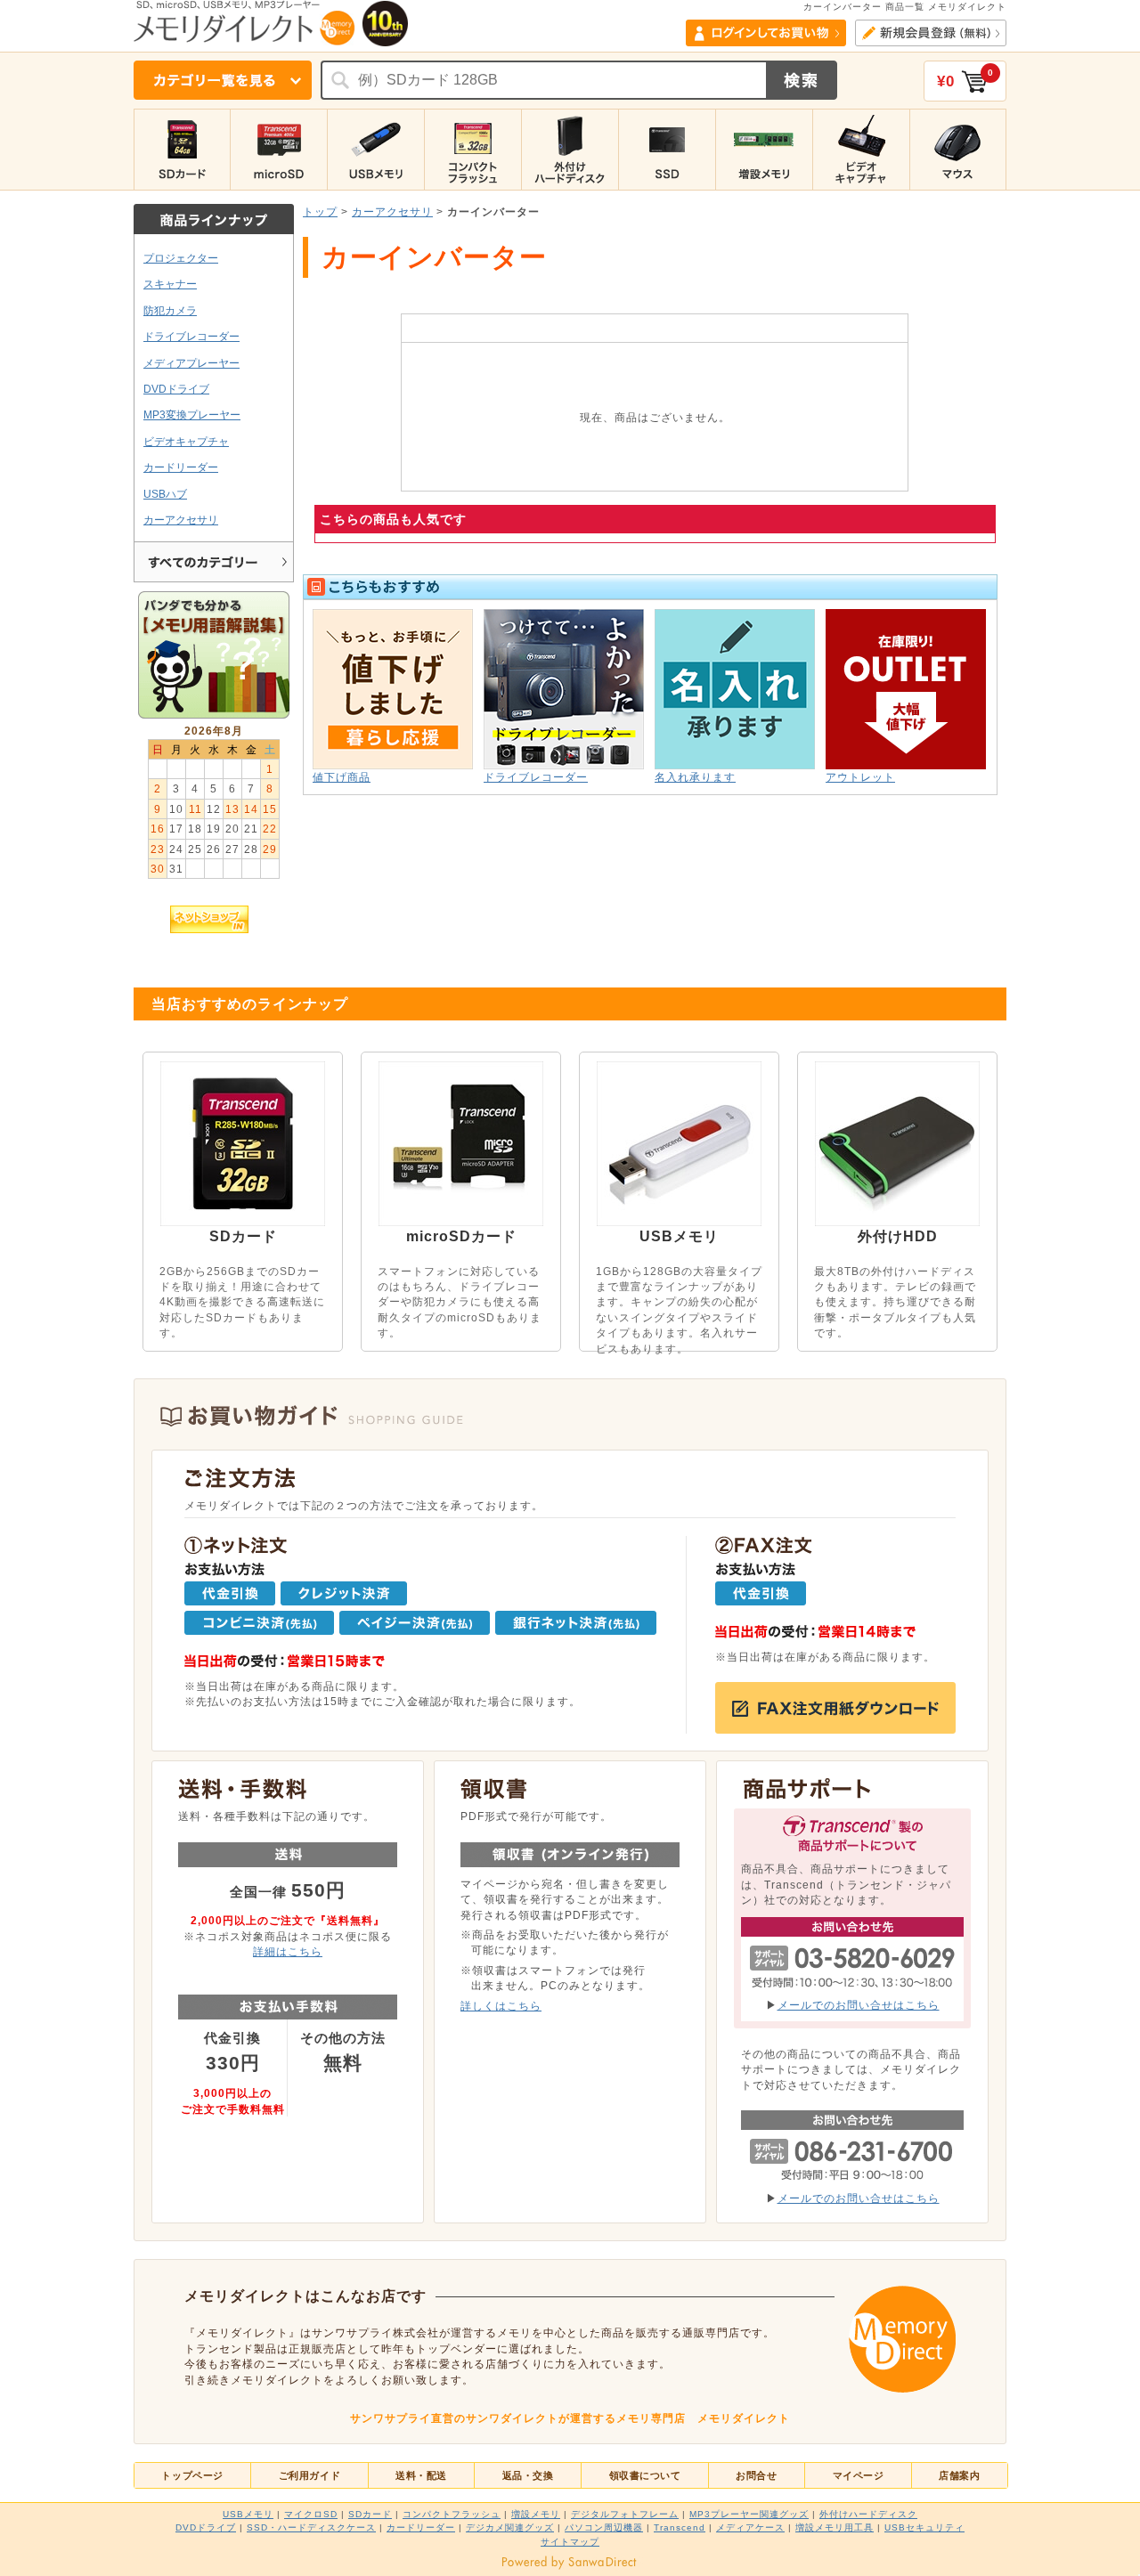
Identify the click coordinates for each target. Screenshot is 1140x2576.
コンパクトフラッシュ (452, 2514)
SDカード (370, 2514)
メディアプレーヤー (191, 363)
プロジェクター (181, 258)
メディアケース (750, 2527)
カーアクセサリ (181, 520)
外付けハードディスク (868, 2514)
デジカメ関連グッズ (510, 2527)
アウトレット (860, 777)
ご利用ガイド (309, 2475)
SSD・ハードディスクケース (311, 2527)
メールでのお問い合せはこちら (859, 2005)
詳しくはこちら (501, 2006)
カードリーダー (181, 467)
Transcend (680, 2527)
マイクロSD (311, 2514)
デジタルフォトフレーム (625, 2514)
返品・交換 (528, 2475)
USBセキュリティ (924, 2527)
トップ (320, 211)
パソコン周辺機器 (604, 2527)
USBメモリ (248, 2514)
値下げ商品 (342, 777)
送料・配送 (421, 2475)
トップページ (192, 2475)
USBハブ (165, 494)
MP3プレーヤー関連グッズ (749, 2514)
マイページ (859, 2475)
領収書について (645, 2475)
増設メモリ (536, 2514)
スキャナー (170, 284)
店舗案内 (959, 2475)
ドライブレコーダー (191, 336)
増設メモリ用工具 (835, 2527)
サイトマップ (570, 2542)
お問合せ (756, 2475)
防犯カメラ (170, 310)
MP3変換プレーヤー (192, 414)
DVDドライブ (176, 389)
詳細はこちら (288, 1951)
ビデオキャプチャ (186, 441)
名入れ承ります (695, 777)
